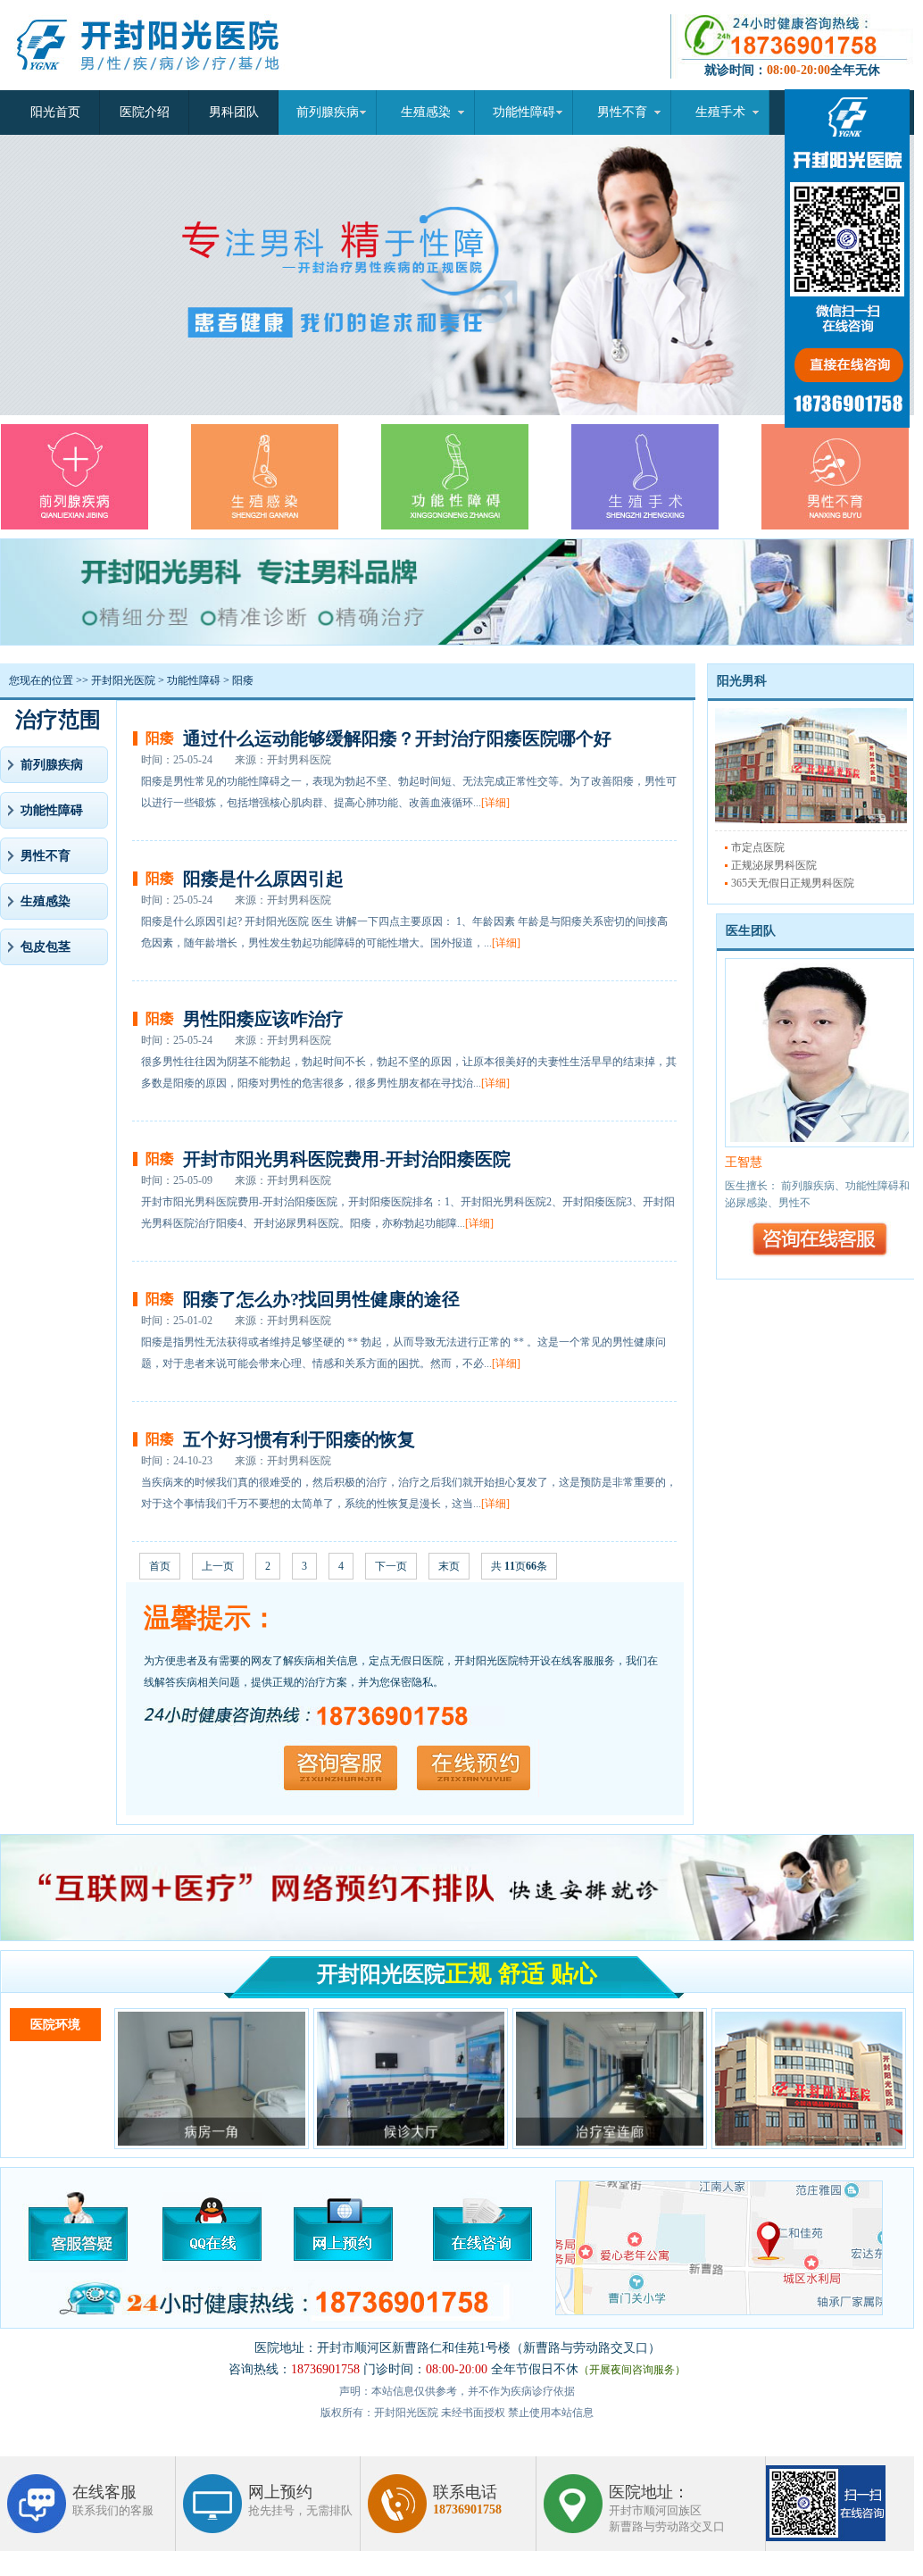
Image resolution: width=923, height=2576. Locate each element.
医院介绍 (145, 112)
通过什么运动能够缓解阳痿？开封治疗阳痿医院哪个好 (397, 738)
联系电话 (467, 2500)
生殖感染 (426, 112)
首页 (160, 1566)
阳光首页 (55, 112)
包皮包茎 (46, 947)
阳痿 (243, 680)
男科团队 (234, 112)
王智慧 (744, 1162)
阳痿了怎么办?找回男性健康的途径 (321, 1299)
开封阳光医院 (123, 680)
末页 (449, 1566)
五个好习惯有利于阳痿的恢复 (299, 1439)
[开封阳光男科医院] (811, 820)
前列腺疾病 (328, 112)
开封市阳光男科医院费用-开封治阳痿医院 (347, 1159)
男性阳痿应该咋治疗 (263, 1019)
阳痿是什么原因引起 (263, 879)
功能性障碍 (524, 112)
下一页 (391, 1566)
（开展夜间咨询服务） (632, 2370)
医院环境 (55, 2025)
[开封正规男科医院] (163, 87)
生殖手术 (720, 112)
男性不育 (622, 112)
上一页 (218, 1566)
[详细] (495, 803)
